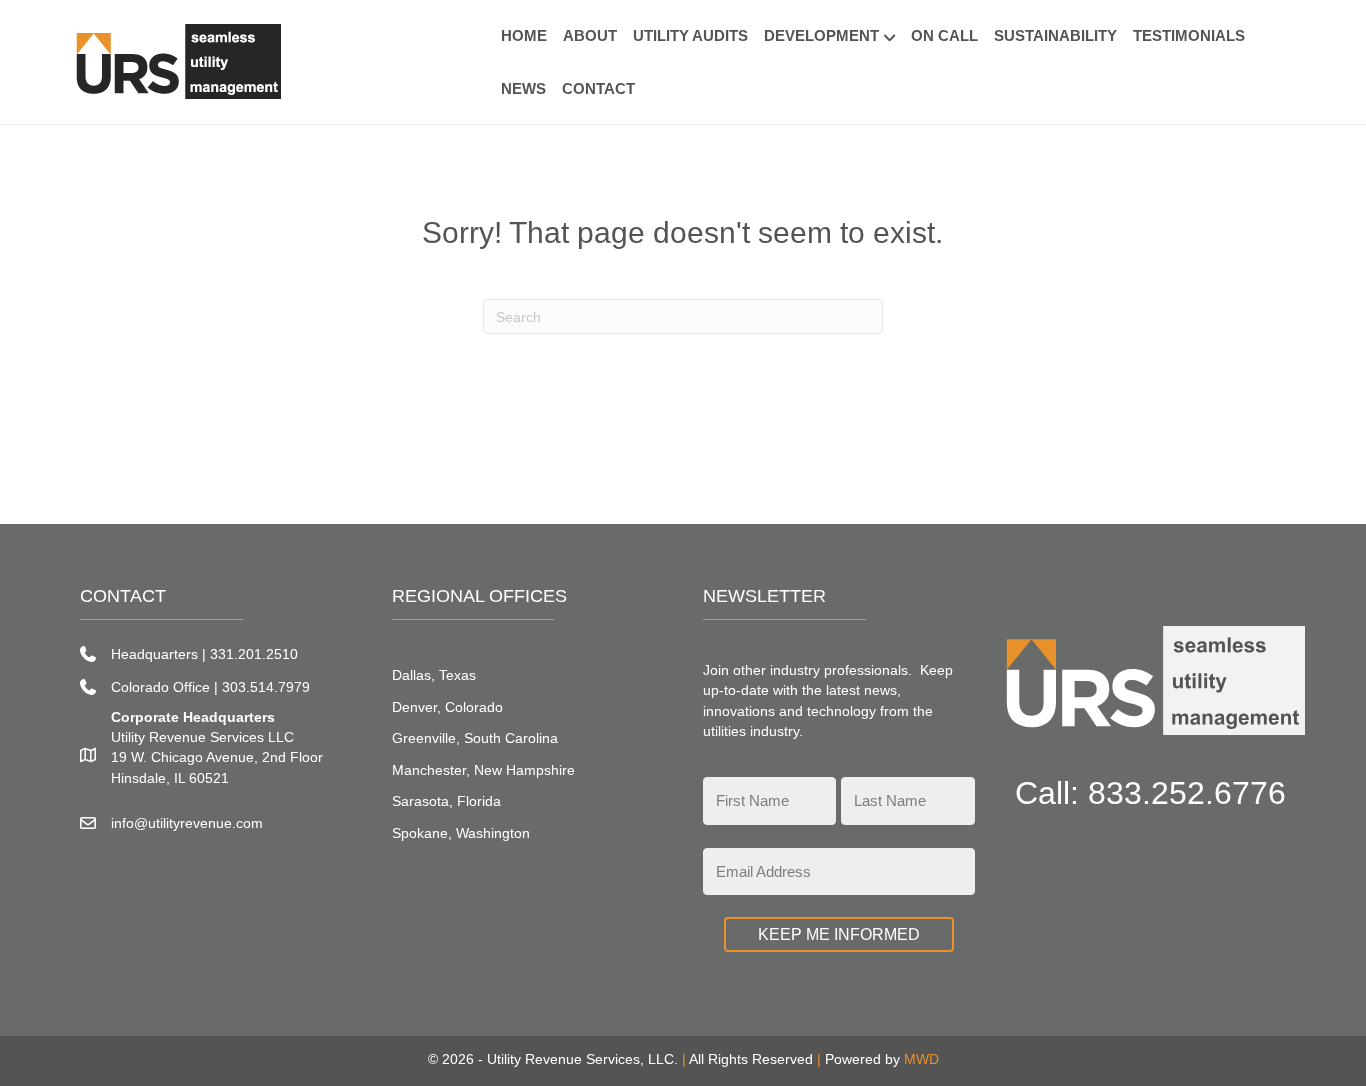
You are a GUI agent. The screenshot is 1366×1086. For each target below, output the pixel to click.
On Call (944, 35)
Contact (598, 88)
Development (821, 35)
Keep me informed (839, 934)
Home (524, 35)
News (523, 88)
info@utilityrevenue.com (187, 823)
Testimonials (1189, 35)
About (590, 35)
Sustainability (1055, 35)
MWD (921, 1059)
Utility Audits (690, 35)
